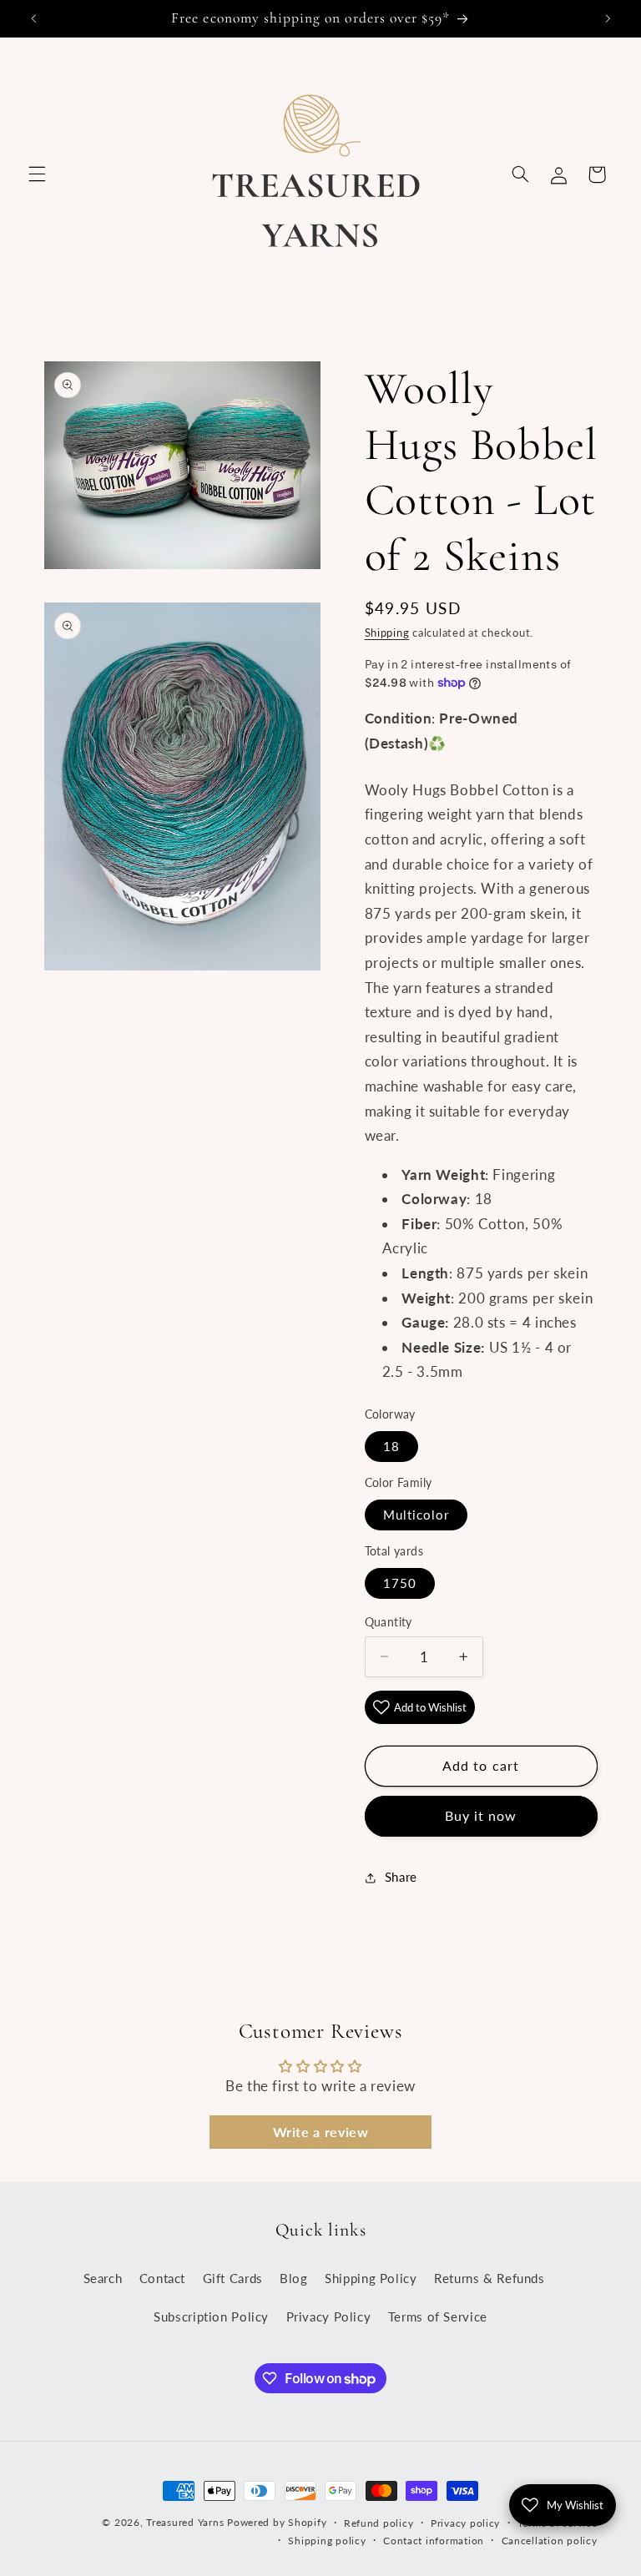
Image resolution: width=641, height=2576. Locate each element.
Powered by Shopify (277, 2522)
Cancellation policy (550, 2541)
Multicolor (416, 1515)
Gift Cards (233, 2278)
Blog (294, 2278)
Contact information (434, 2541)
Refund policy (379, 2523)
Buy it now (481, 1815)
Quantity (389, 1622)
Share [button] (401, 1877)
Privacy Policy (329, 2316)
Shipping (387, 633)
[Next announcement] (608, 18)
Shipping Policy (371, 2278)
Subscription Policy (211, 2316)
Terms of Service (438, 2316)
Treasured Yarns (185, 2522)
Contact (162, 2278)
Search (103, 2278)
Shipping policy (327, 2541)
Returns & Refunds (490, 2278)
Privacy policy (465, 2523)
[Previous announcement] (33, 18)
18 (391, 1446)
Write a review (321, 2132)
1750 (400, 1583)
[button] (37, 174)
